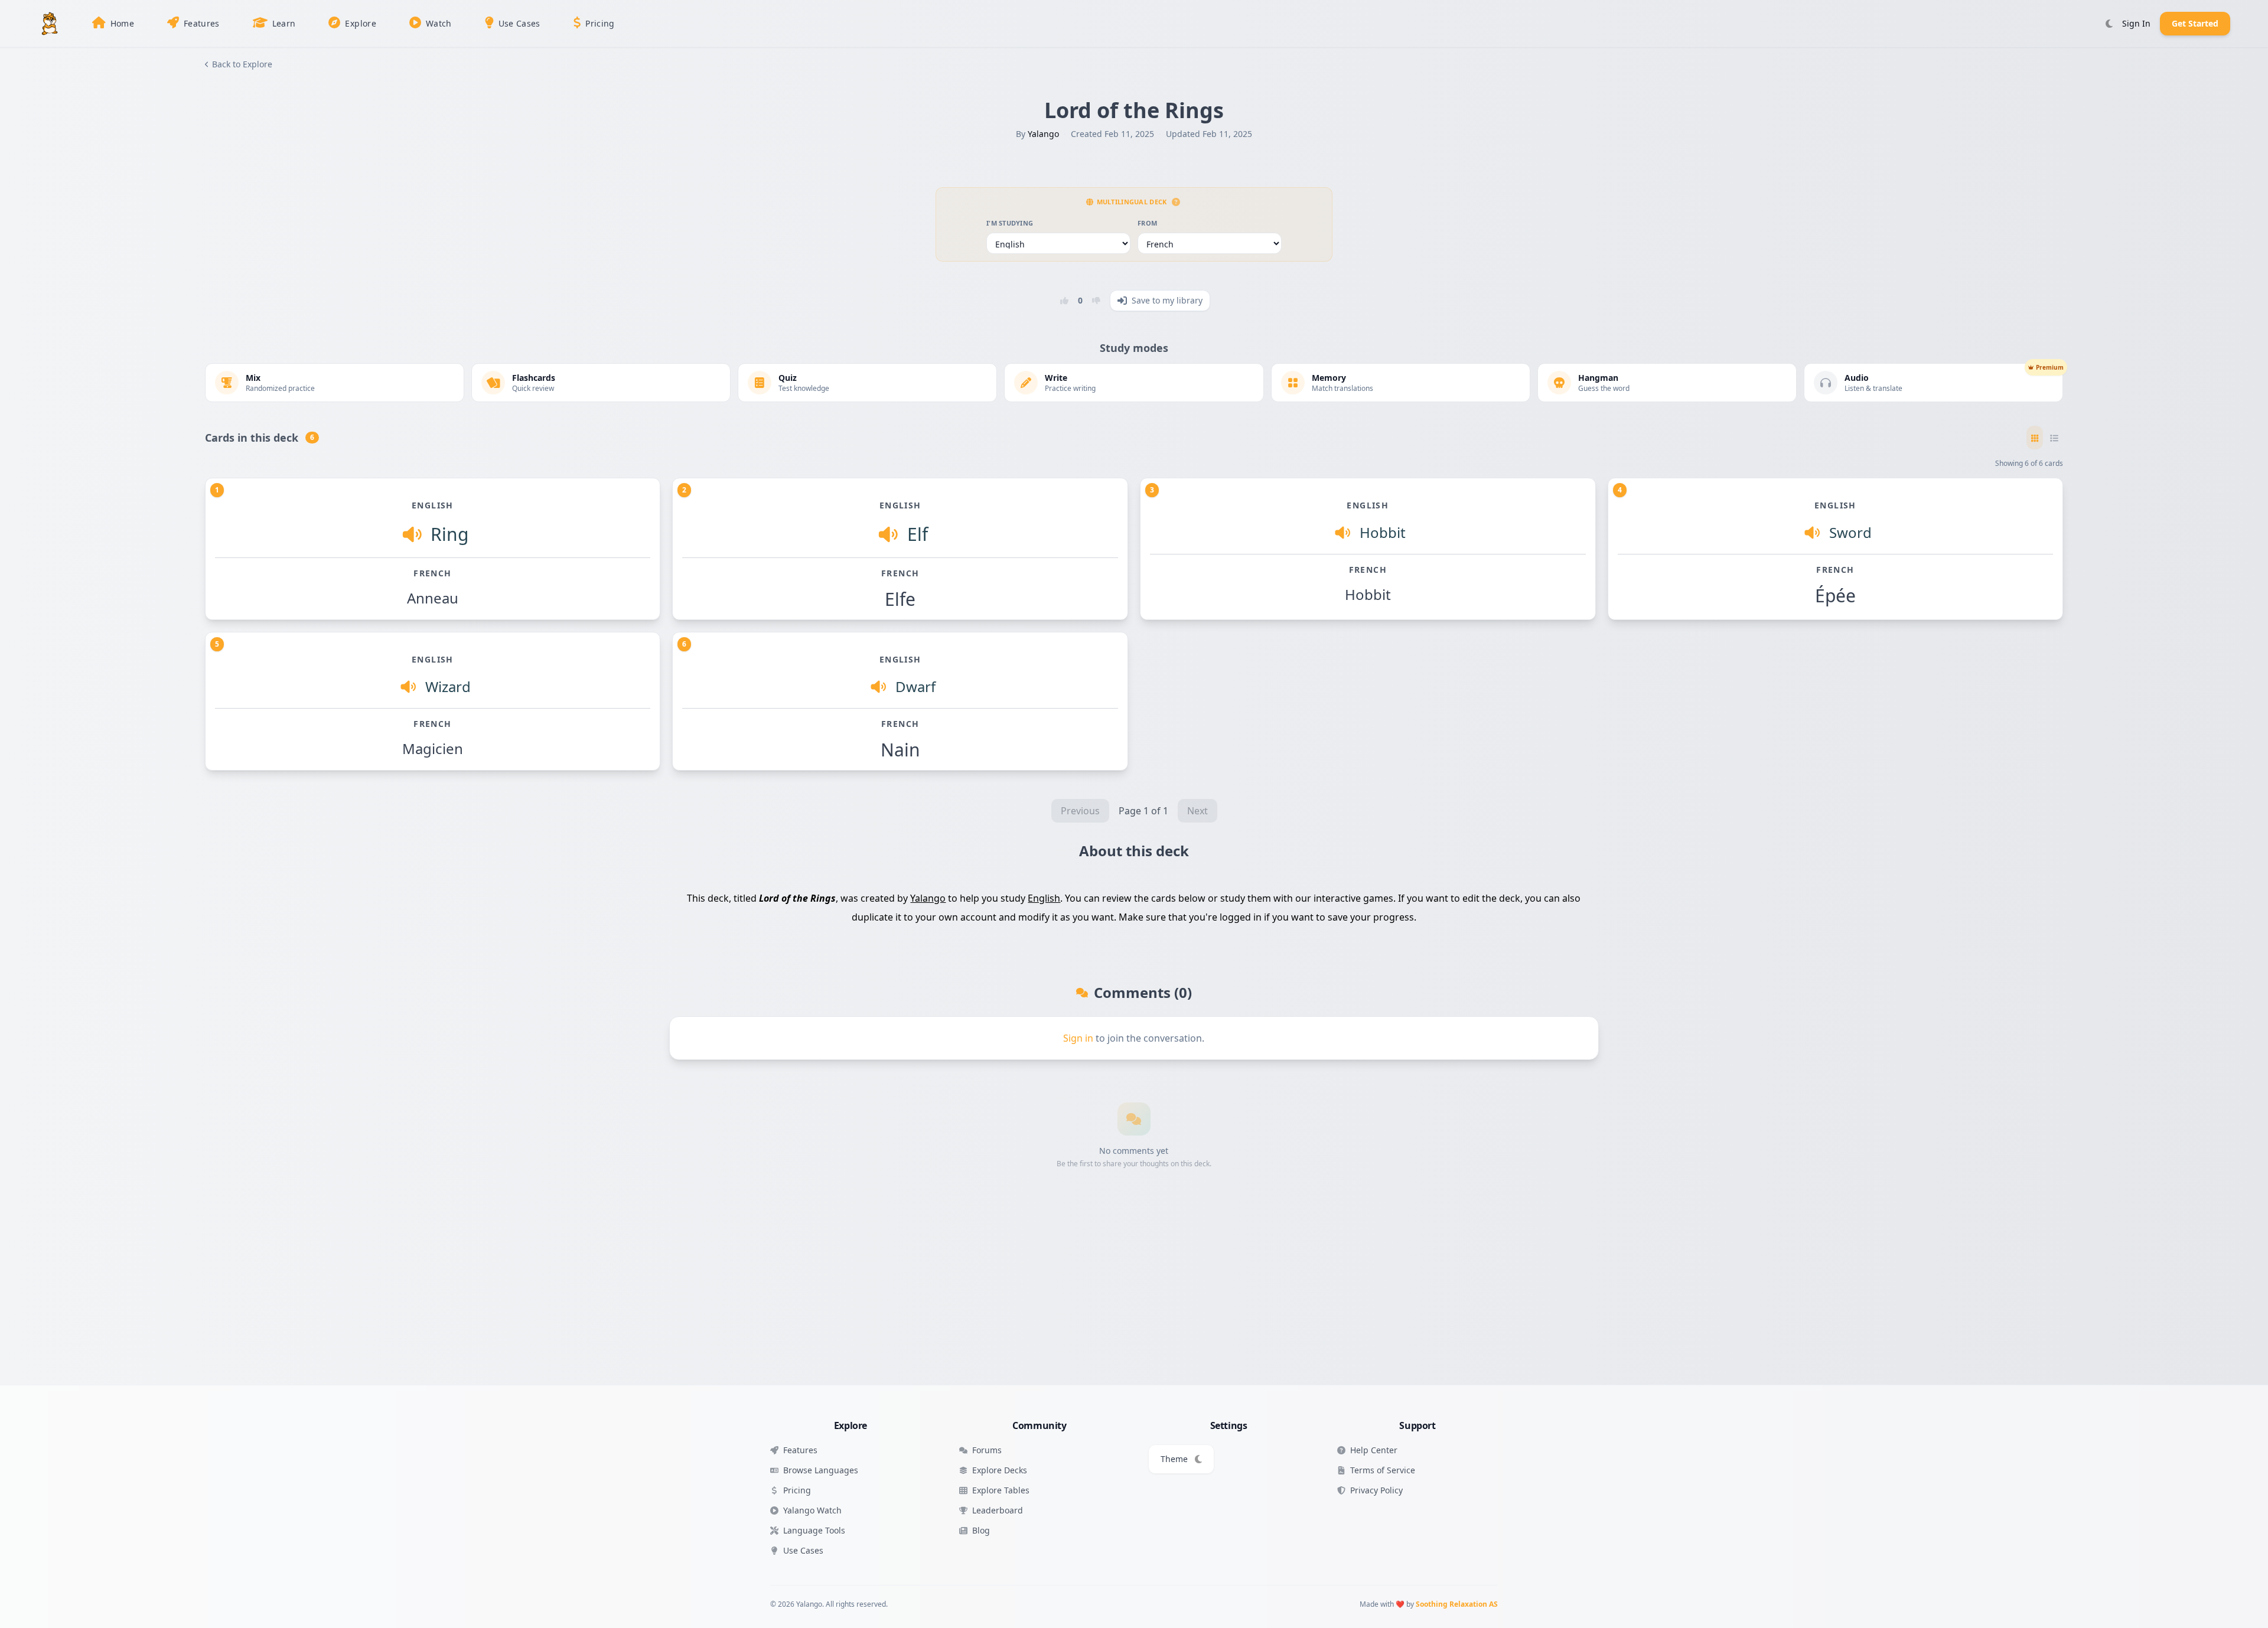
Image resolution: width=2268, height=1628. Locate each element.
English (1044, 898)
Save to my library (1167, 300)
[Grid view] (2035, 438)
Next (1197, 811)
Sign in (1078, 1038)
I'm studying (1010, 223)
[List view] (2054, 438)
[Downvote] (1096, 301)
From (1147, 223)
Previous (1080, 811)
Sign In (2136, 23)
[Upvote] (1064, 301)
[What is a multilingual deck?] (1176, 202)
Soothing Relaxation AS (1457, 1604)
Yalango (1043, 134)
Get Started (2195, 23)
